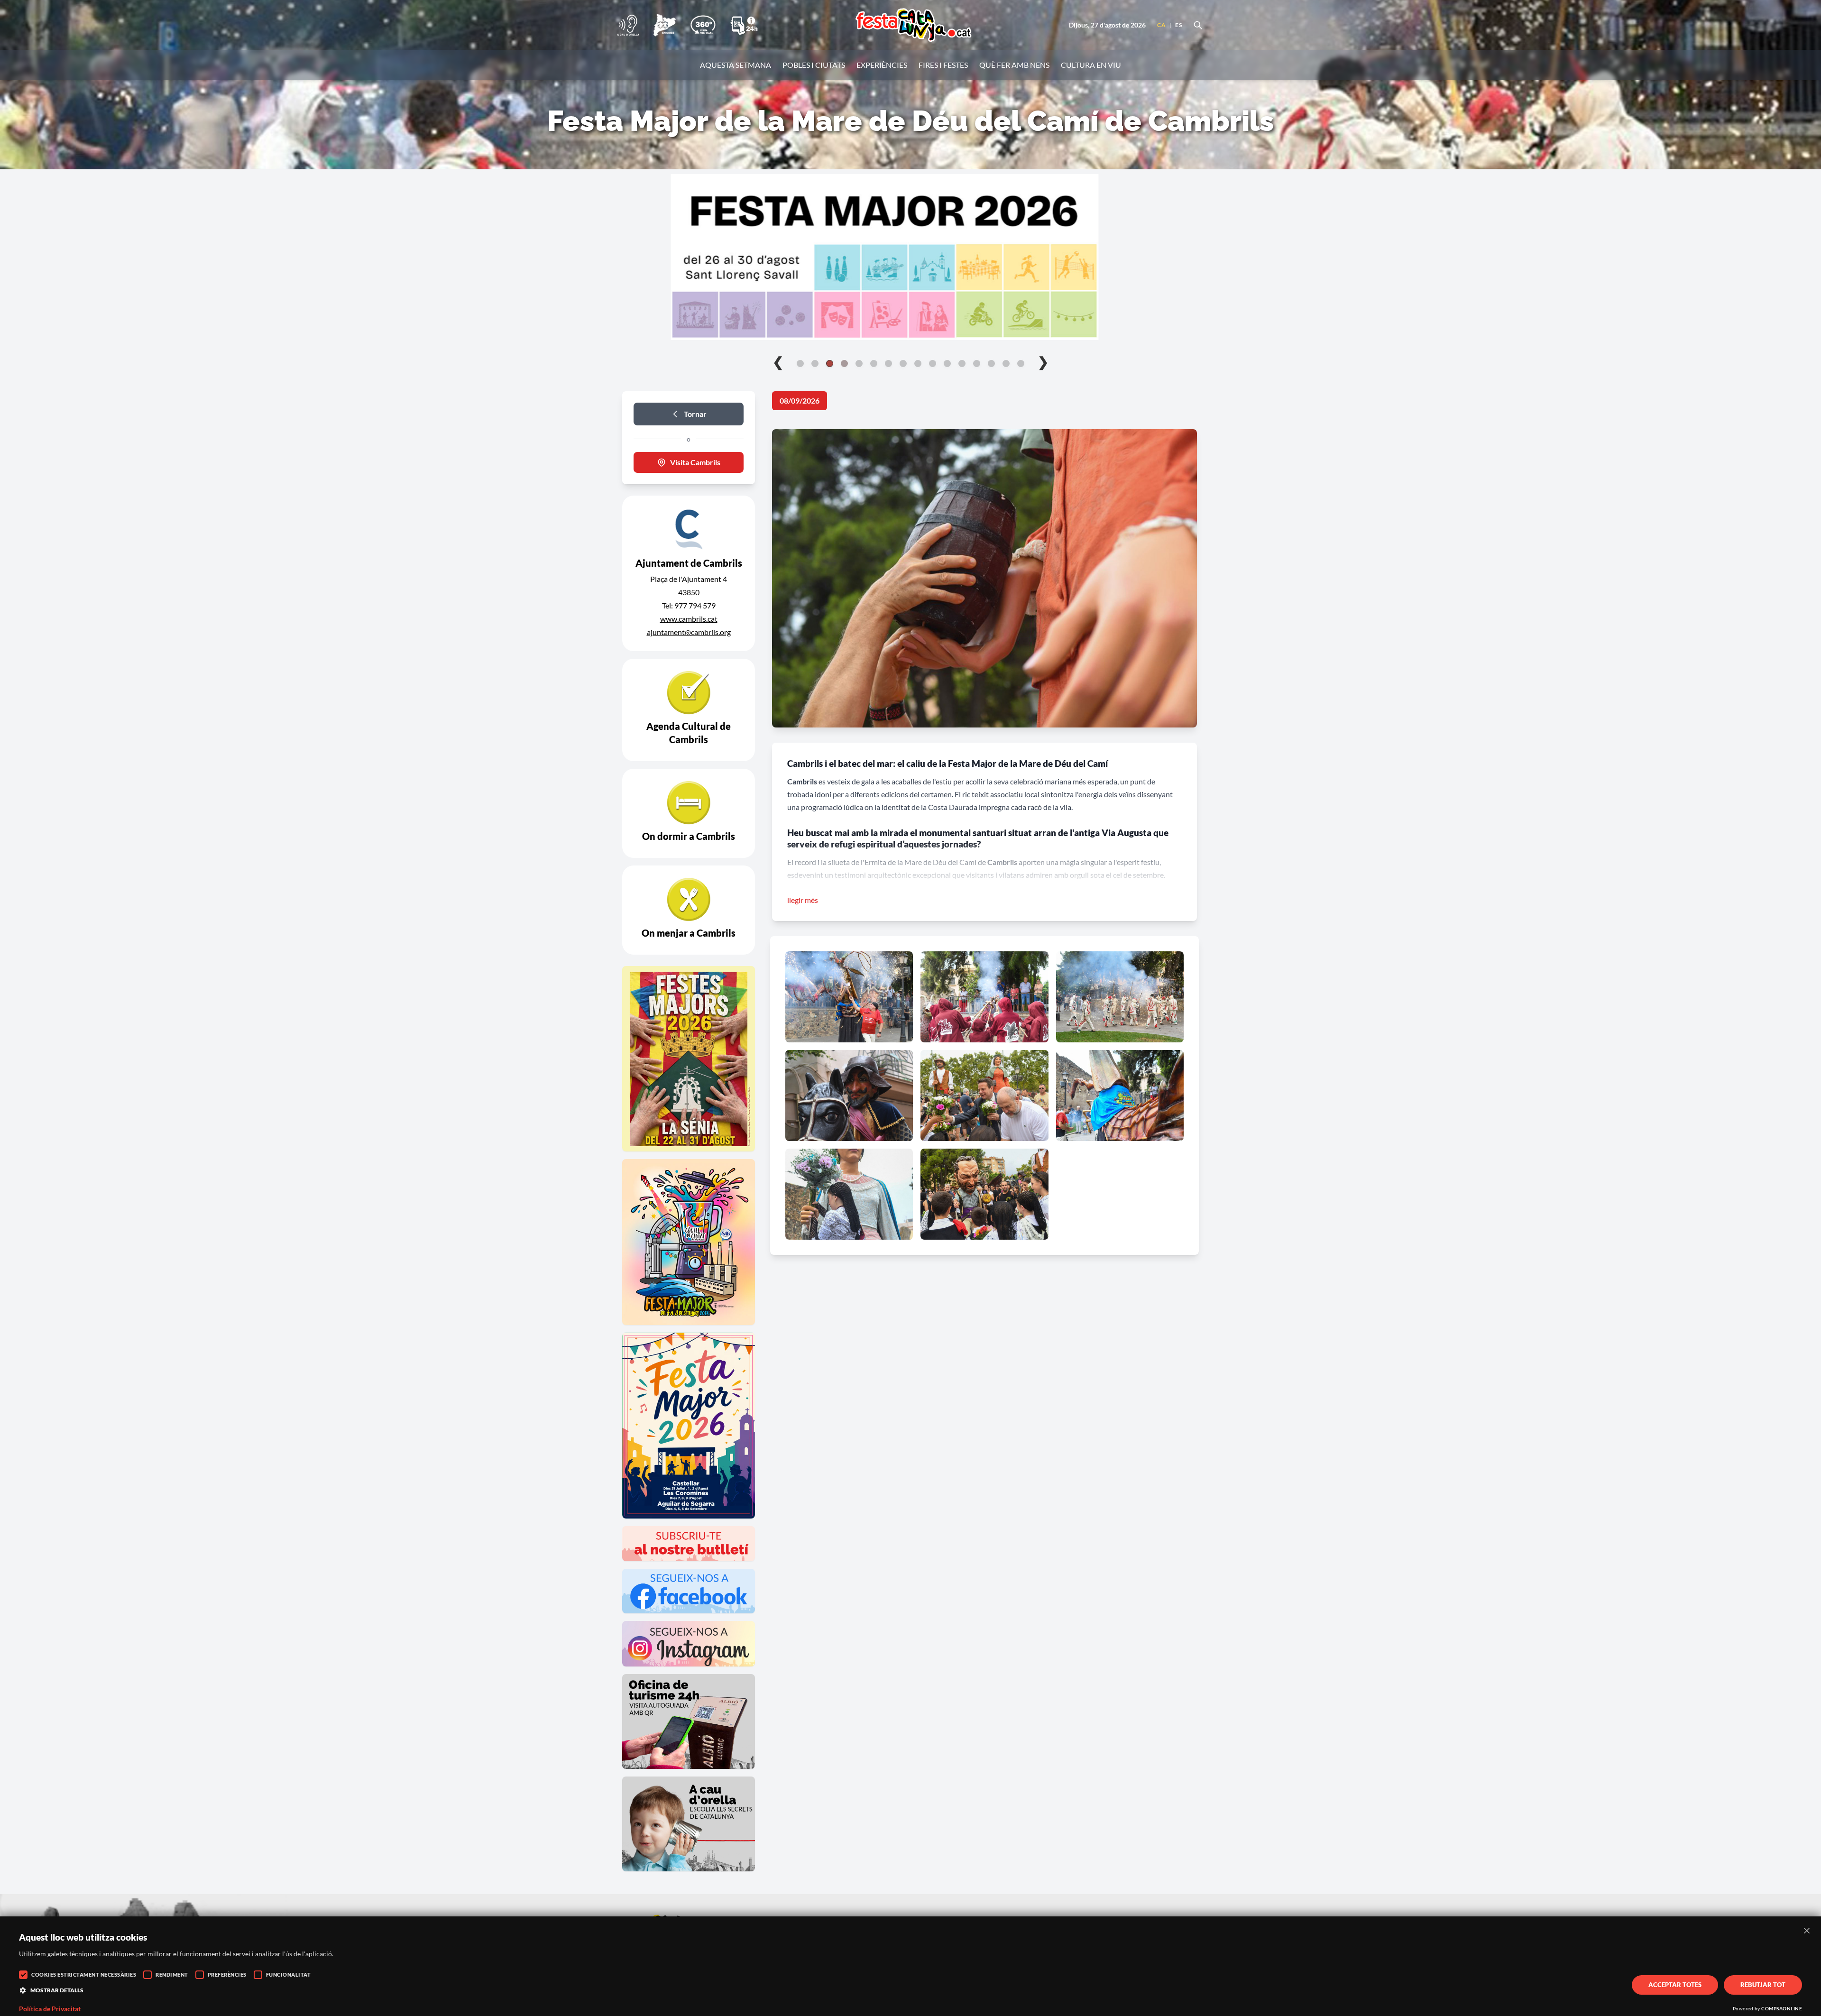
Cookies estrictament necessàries (84, 1975)
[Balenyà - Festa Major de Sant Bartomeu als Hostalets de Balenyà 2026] (910, 257)
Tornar (695, 414)
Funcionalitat (289, 1975)
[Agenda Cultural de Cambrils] (689, 710)
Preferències (227, 1975)
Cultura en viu (1091, 65)
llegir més (803, 900)
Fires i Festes (943, 65)
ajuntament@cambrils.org (689, 632)
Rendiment (172, 1975)
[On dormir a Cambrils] (689, 813)
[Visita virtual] (703, 25)
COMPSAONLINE (1782, 2008)
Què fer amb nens (1014, 65)
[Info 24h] (744, 25)
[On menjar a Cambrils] (689, 910)
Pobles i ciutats (814, 65)
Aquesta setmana (736, 65)
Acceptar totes (1675, 1985)
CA (1161, 25)
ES (1178, 25)
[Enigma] (664, 25)
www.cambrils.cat (689, 619)
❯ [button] (1043, 361)
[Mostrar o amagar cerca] (1198, 25)
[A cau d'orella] (628, 25)
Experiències (882, 65)
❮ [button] (778, 361)
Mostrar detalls (57, 1990)
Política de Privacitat (50, 2009)
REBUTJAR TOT (1763, 1985)
